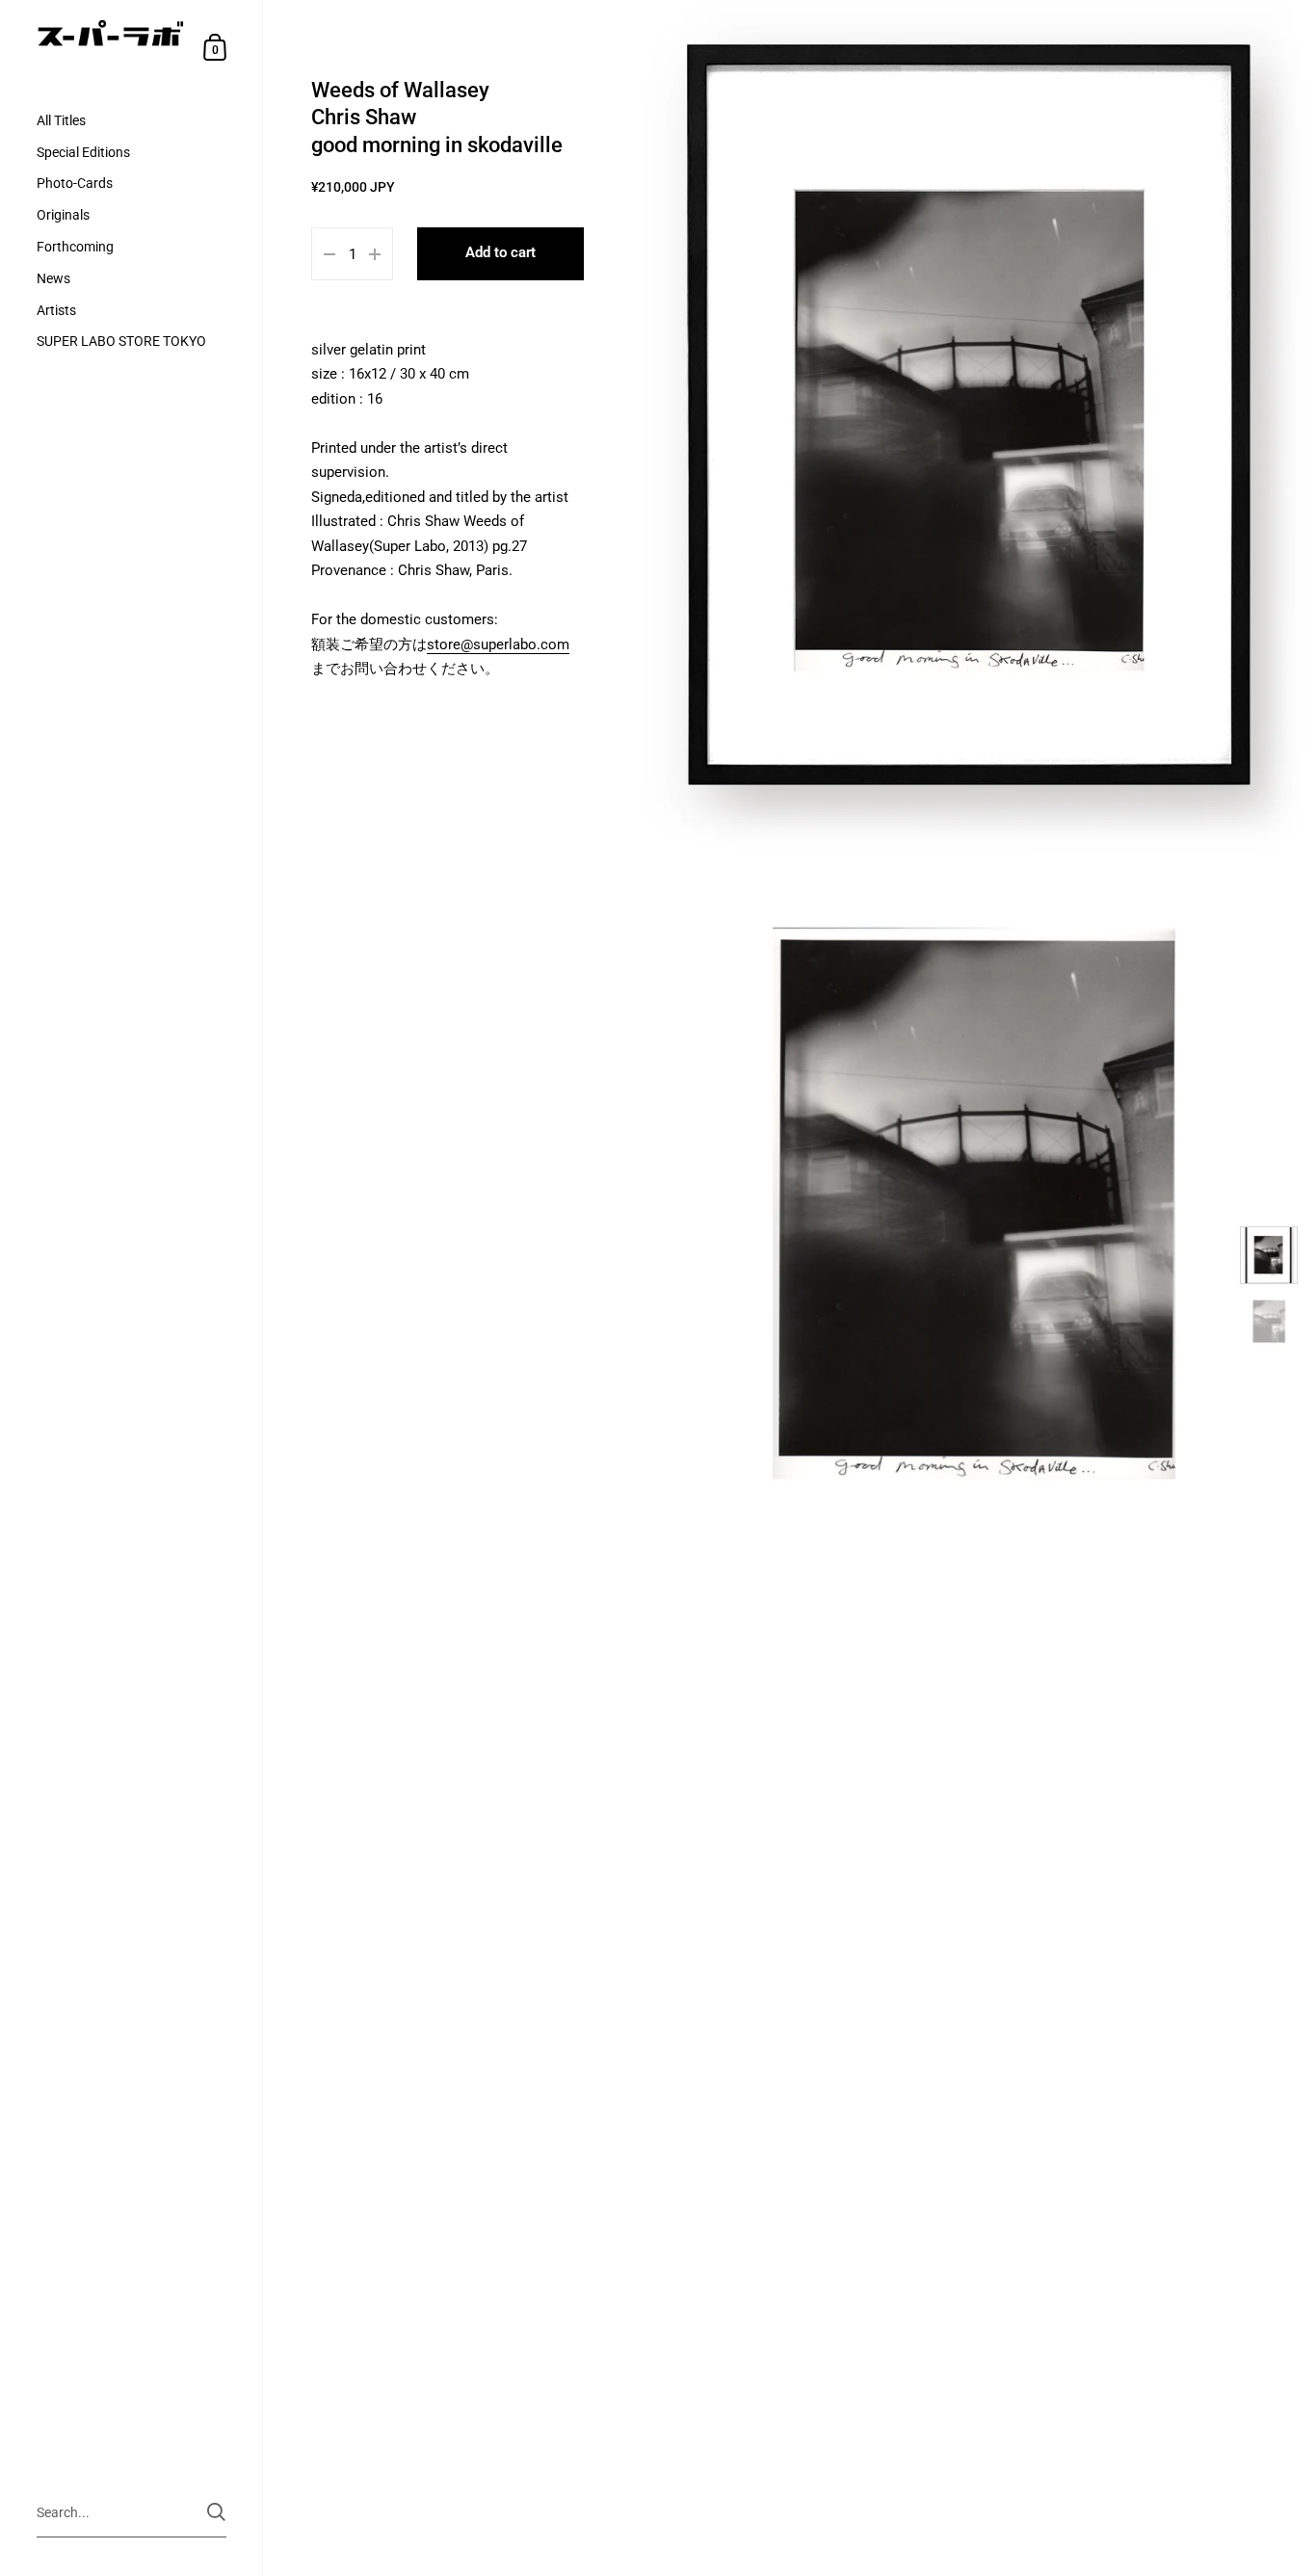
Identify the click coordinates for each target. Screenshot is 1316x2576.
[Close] (928, 1134)
